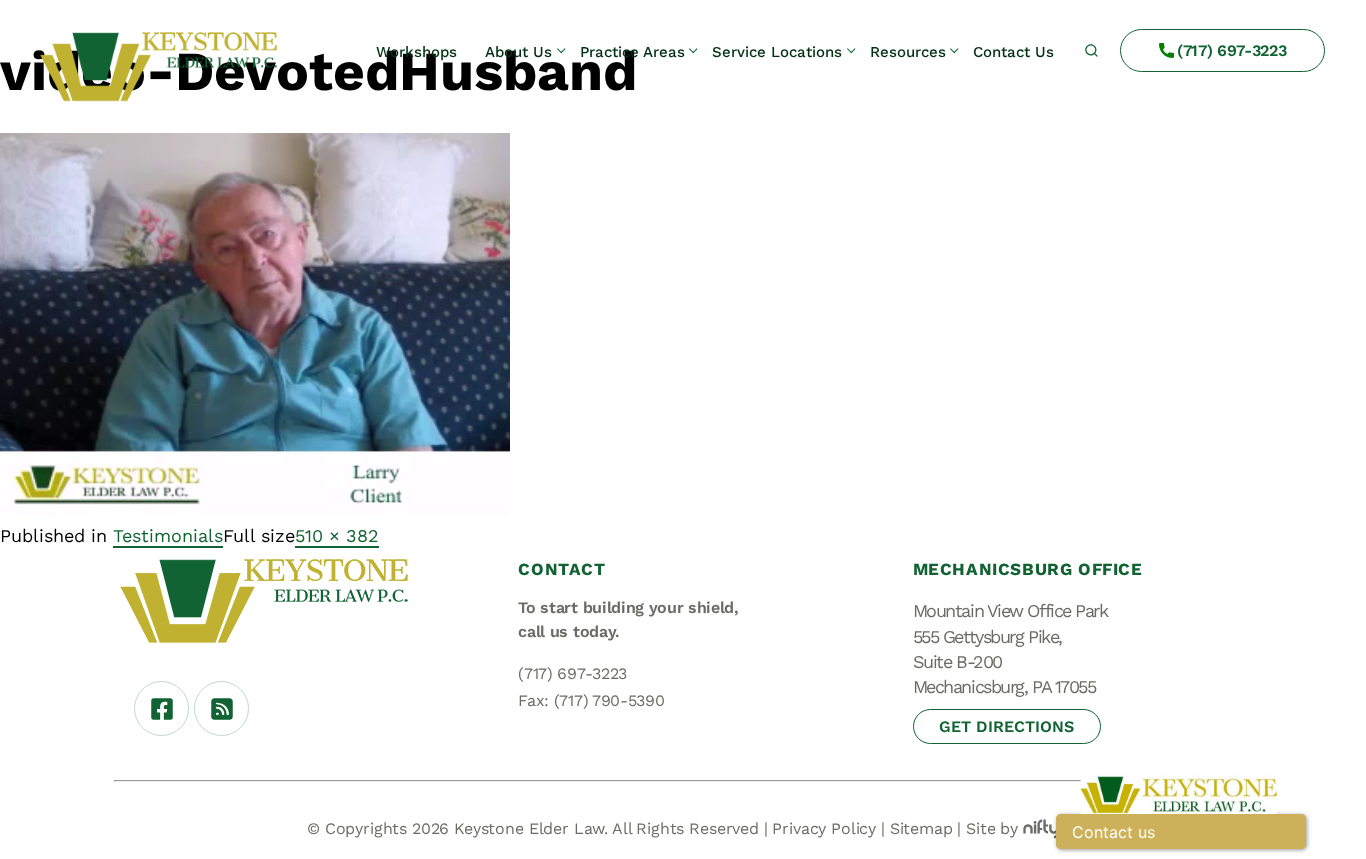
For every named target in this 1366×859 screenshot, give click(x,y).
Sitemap (921, 828)
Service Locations (777, 51)
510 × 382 (337, 535)
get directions (1006, 726)
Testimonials (168, 535)
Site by (992, 828)
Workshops (416, 51)
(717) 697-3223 (1232, 50)
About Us (518, 51)
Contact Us (1013, 51)
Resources (908, 51)
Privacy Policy (824, 828)
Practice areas (632, 51)
